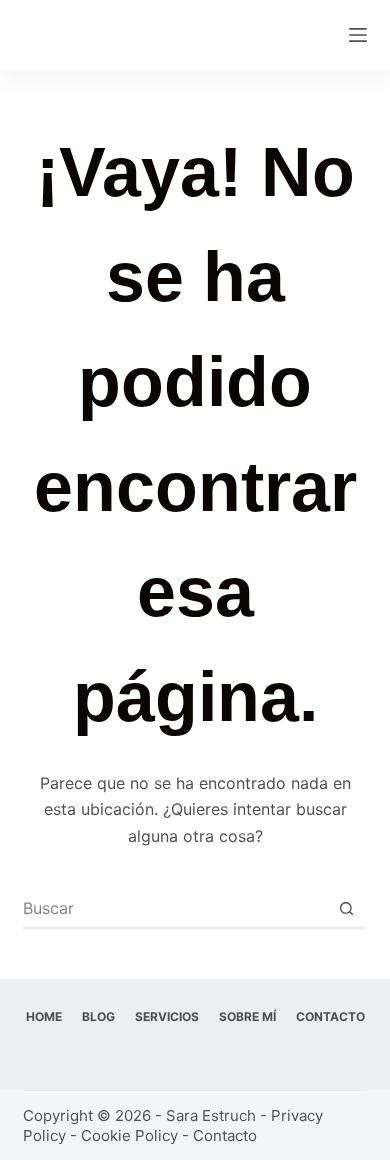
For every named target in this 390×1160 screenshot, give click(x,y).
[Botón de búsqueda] (347, 908)
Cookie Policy (129, 1135)
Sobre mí (247, 1016)
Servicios (167, 1016)
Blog (98, 1016)
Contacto (330, 1016)
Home (44, 1016)
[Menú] (358, 35)
